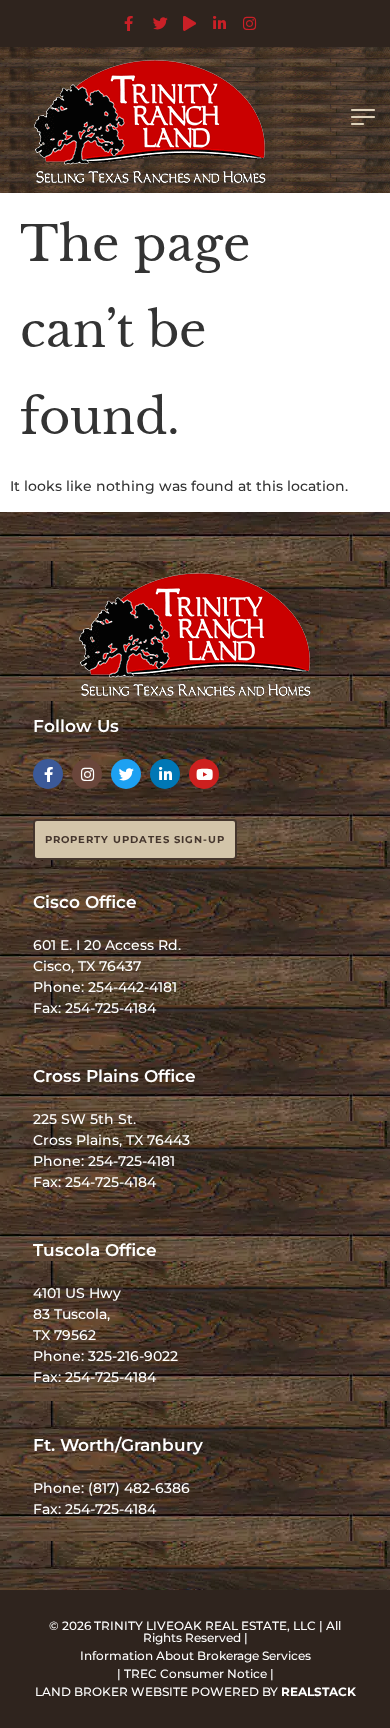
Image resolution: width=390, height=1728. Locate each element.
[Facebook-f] (48, 774)
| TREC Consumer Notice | (195, 1673)
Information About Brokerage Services (195, 1655)
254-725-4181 (131, 1161)
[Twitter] (126, 774)
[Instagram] (87, 774)
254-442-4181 (132, 987)
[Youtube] (204, 774)
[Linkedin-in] (165, 774)
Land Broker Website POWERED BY (195, 1691)
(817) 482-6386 (139, 1488)
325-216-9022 (133, 1356)
